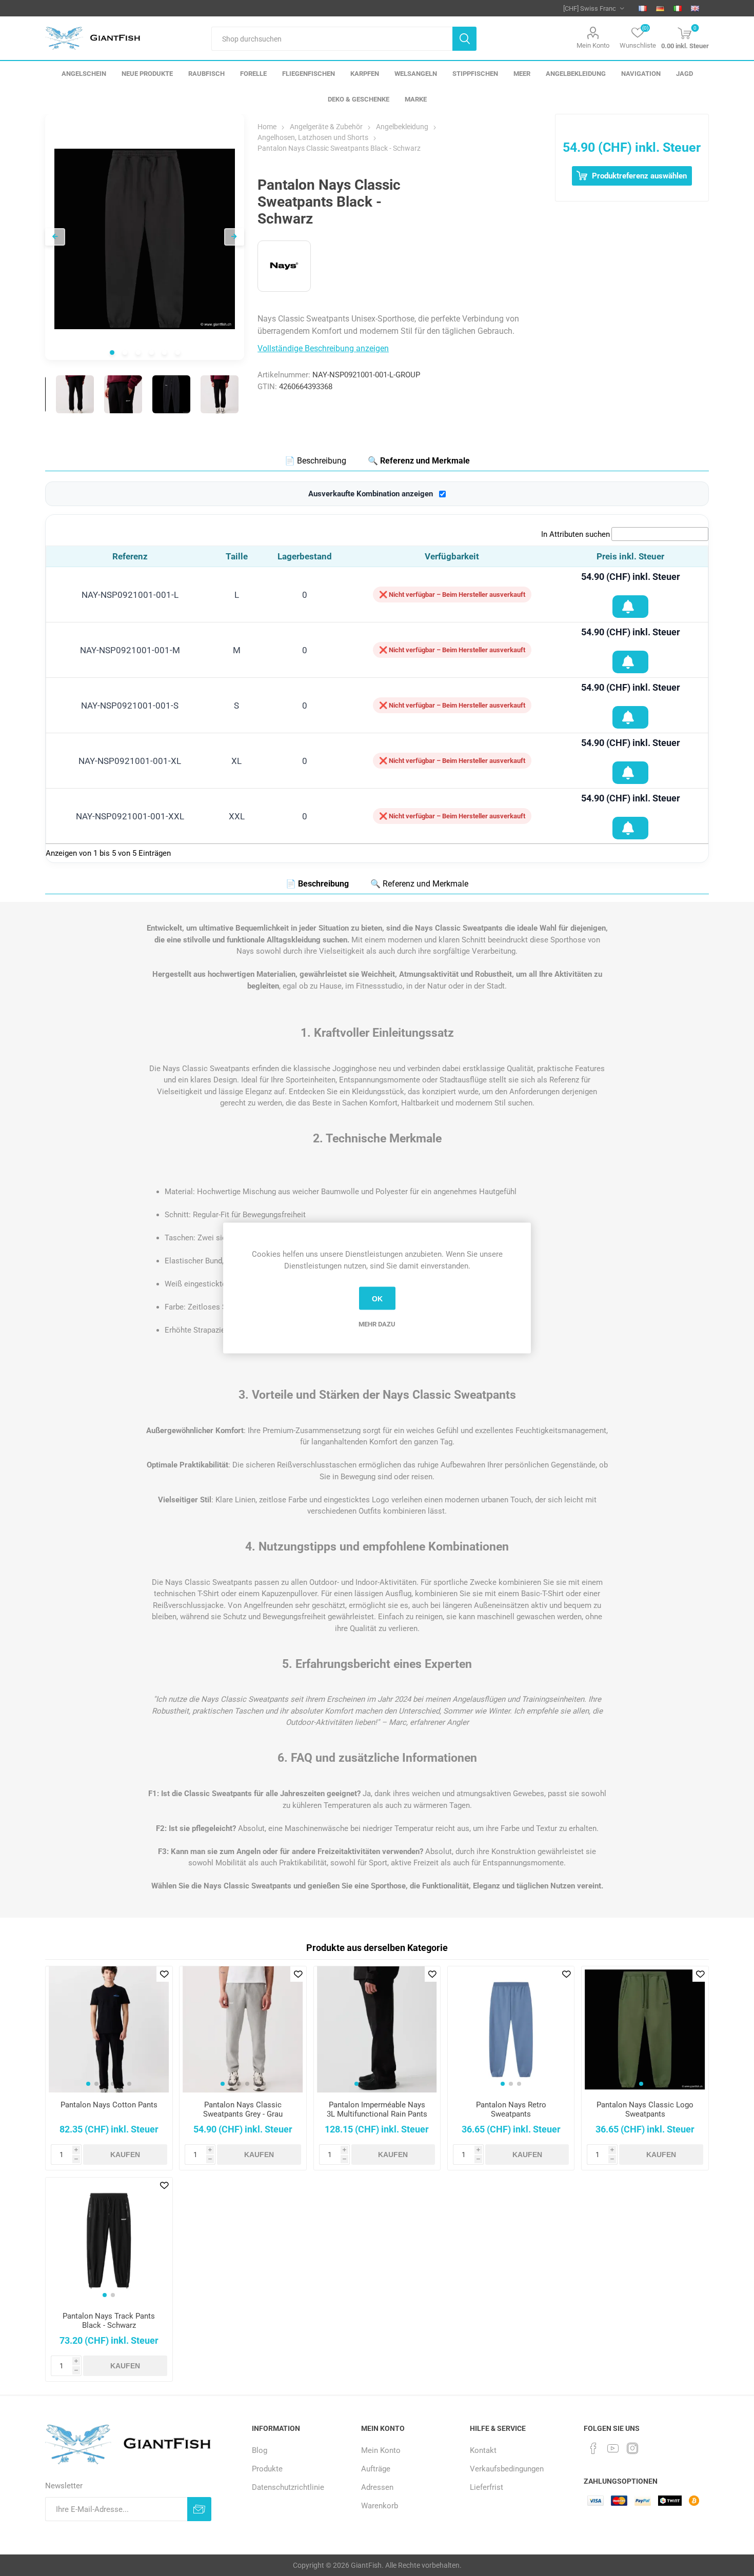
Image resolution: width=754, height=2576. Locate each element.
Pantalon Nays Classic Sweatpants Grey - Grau (243, 2109)
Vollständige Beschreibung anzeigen (323, 348)
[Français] (643, 8)
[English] (695, 8)
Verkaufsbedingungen (507, 2469)
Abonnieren (199, 2509)
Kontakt (483, 2450)
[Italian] (678, 8)
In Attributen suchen (576, 534)
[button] (88, 2084)
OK (377, 1298)
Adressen (377, 2487)
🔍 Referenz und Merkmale (419, 461)
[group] (109, 2029)
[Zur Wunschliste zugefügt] (630, 607)
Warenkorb (380, 2506)
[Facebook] (593, 2448)
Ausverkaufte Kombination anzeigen (371, 494)
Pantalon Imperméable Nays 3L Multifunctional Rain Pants (377, 2109)
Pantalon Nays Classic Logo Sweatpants (645, 2109)
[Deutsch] (660, 8)
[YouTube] (613, 2448)
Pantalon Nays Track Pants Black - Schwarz (109, 2321)
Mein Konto (593, 45)
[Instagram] (632, 2448)
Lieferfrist (487, 2487)
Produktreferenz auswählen (638, 176)
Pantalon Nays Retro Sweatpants (511, 2109)
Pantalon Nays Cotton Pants (109, 2105)
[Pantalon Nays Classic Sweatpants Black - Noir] (75, 394)
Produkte (267, 2469)
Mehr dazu (377, 1324)
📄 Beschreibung (315, 461)
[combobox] (332, 39)
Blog (260, 2450)
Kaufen (125, 2155)
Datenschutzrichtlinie (288, 2487)
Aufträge (376, 2469)
